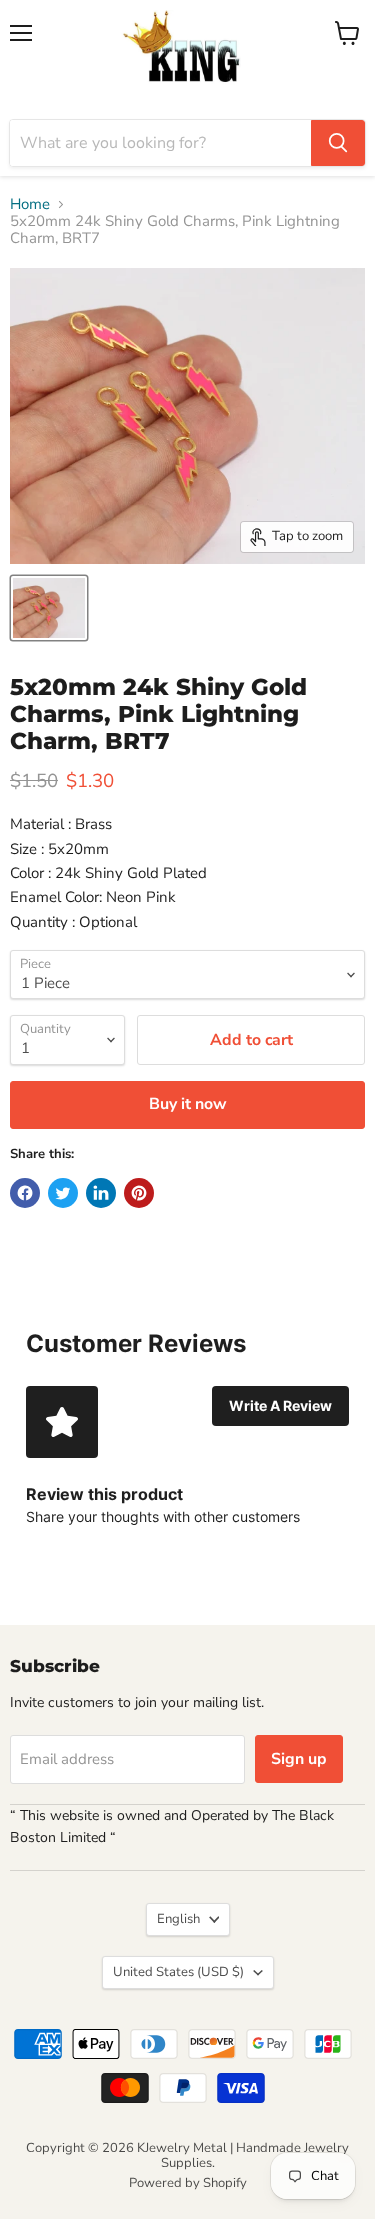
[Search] (338, 143)
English (178, 1919)
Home (30, 204)
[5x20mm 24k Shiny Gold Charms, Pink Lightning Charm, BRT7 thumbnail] (49, 608)
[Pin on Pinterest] (139, 1193)
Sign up (299, 1759)
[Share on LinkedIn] (101, 1193)
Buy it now (188, 1104)
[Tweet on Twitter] (63, 1193)
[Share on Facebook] (25, 1193)
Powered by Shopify (188, 2183)
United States (178, 1972)
